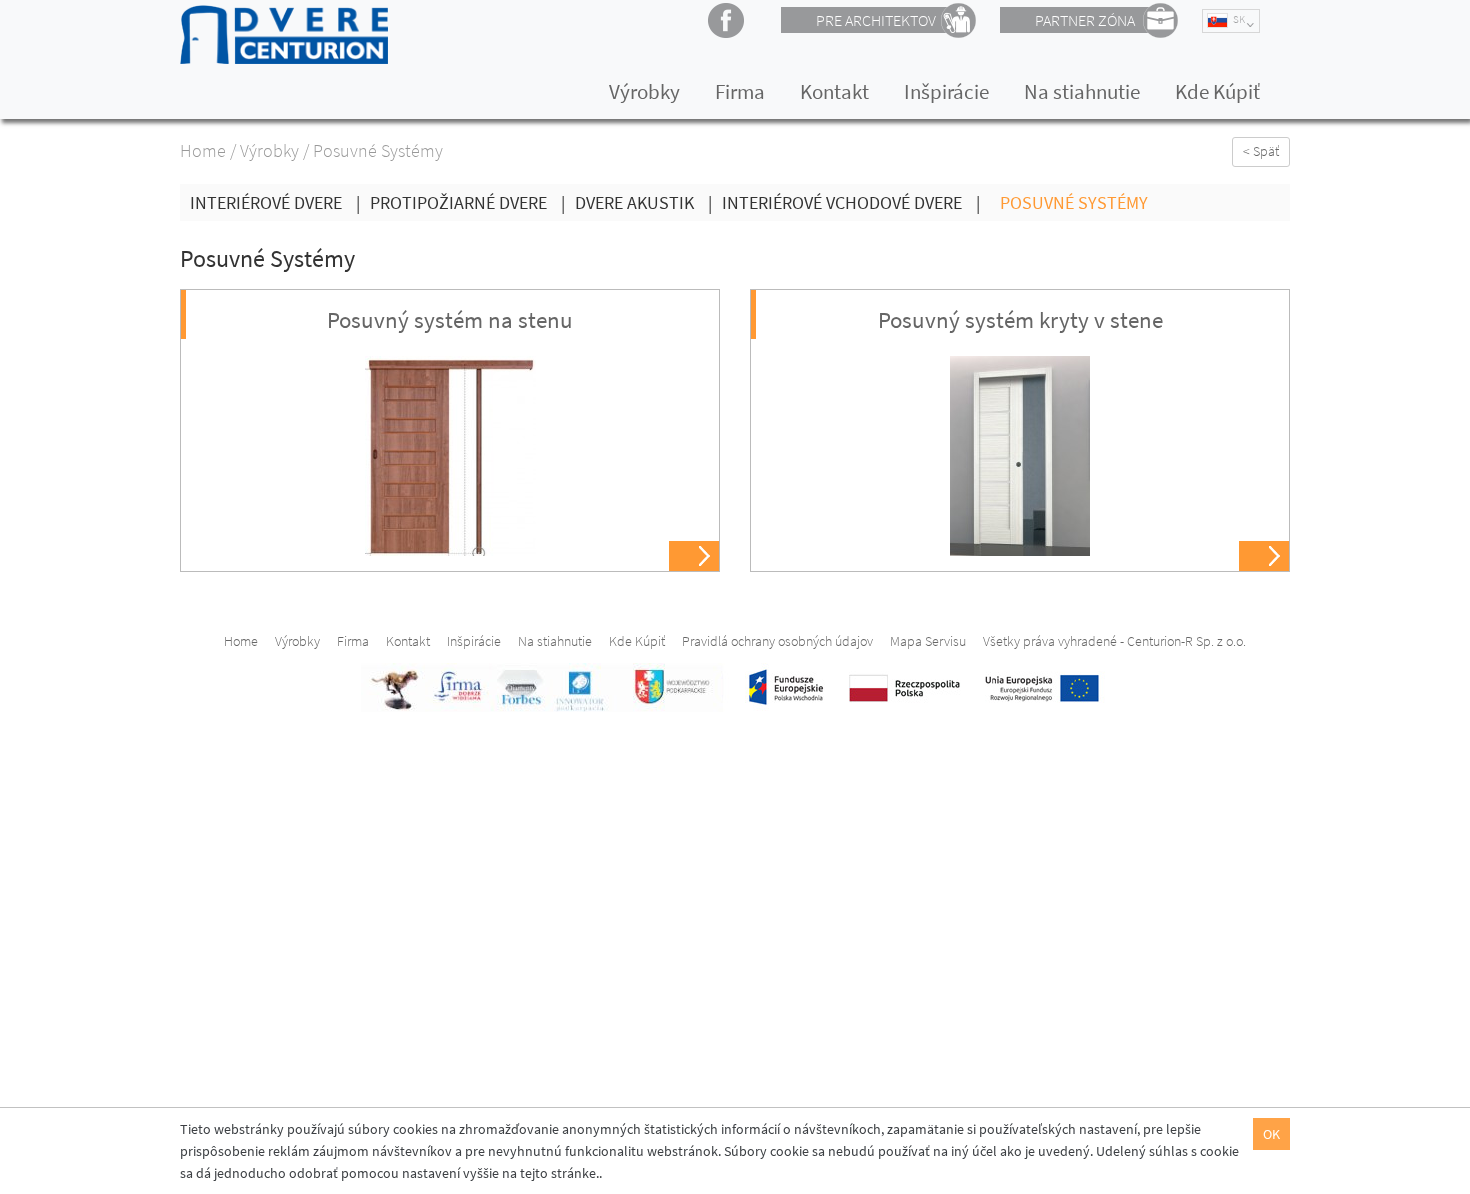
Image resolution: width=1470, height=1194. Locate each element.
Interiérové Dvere (275, 202)
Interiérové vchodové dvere (851, 202)
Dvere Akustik (643, 202)
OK (1271, 1134)
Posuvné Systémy (1074, 202)
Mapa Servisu (928, 641)
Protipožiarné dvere (467, 202)
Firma (740, 91)
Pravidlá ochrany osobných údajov (777, 641)
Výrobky (644, 91)
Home (203, 150)
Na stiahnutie (1082, 91)
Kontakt (834, 91)
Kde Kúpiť (1217, 91)
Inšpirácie (946, 91)
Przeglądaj (696, 557)
